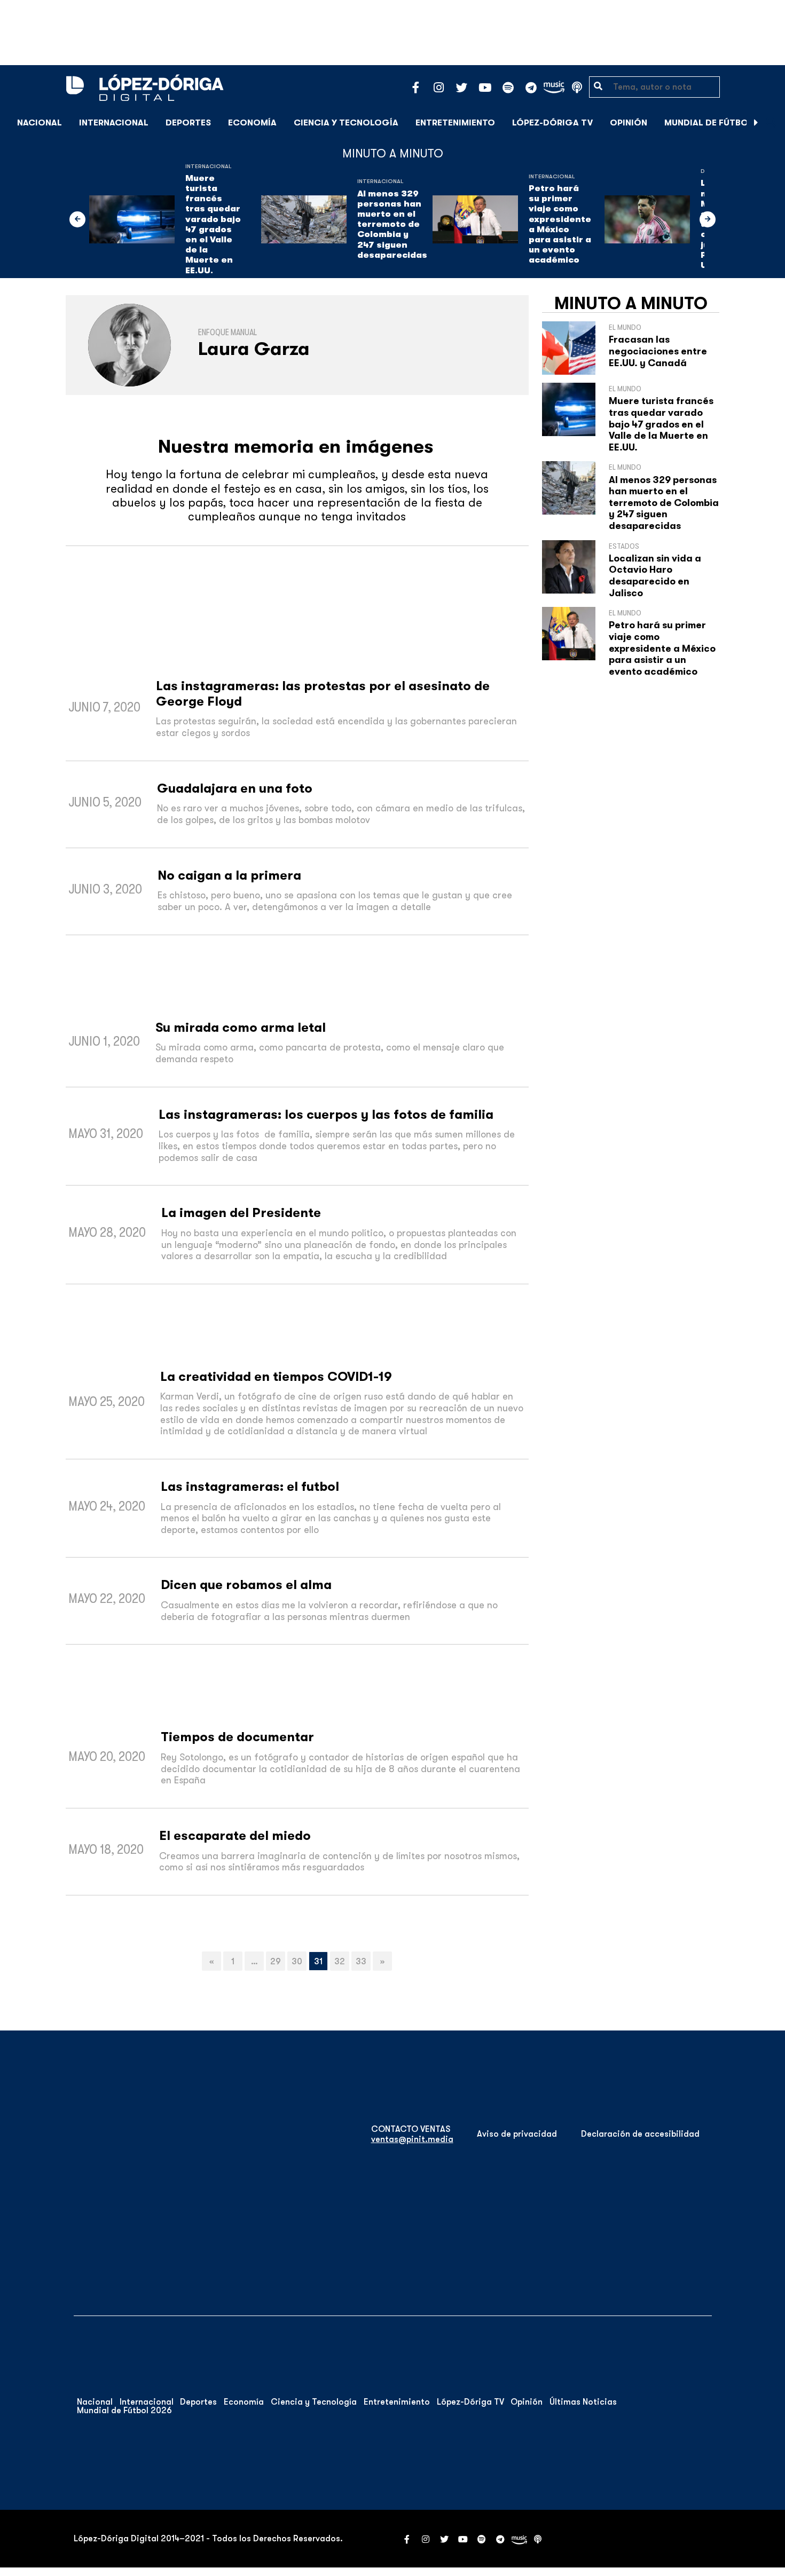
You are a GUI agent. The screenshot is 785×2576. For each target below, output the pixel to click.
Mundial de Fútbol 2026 (721, 123)
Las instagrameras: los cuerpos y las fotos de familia (326, 1115)
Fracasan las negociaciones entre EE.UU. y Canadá (658, 351)
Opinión (629, 123)
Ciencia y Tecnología (346, 123)
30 (297, 1962)
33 (361, 1962)
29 (276, 1962)
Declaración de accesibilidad (640, 2134)
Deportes (188, 123)
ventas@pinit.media (412, 2139)
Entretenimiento (455, 123)
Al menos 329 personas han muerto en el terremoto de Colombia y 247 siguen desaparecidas (392, 224)
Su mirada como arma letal (241, 1028)
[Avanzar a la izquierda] (77, 219)
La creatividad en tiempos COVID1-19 (276, 1377)
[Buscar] (771, 123)
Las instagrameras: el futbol (250, 1487)
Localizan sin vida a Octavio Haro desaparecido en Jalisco (655, 576)
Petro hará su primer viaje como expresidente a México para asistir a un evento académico (560, 224)
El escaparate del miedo (235, 1836)
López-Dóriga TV (552, 123)
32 (340, 1962)
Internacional (114, 123)
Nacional (40, 123)
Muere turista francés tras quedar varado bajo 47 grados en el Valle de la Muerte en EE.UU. (213, 224)
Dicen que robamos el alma (246, 1585)
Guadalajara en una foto (235, 788)
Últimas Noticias (583, 2402)
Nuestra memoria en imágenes (296, 447)
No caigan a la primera (229, 875)
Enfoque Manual (227, 333)
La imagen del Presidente (241, 1213)
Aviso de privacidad (517, 2134)
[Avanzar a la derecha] (756, 123)
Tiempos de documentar (237, 1737)
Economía (252, 123)
